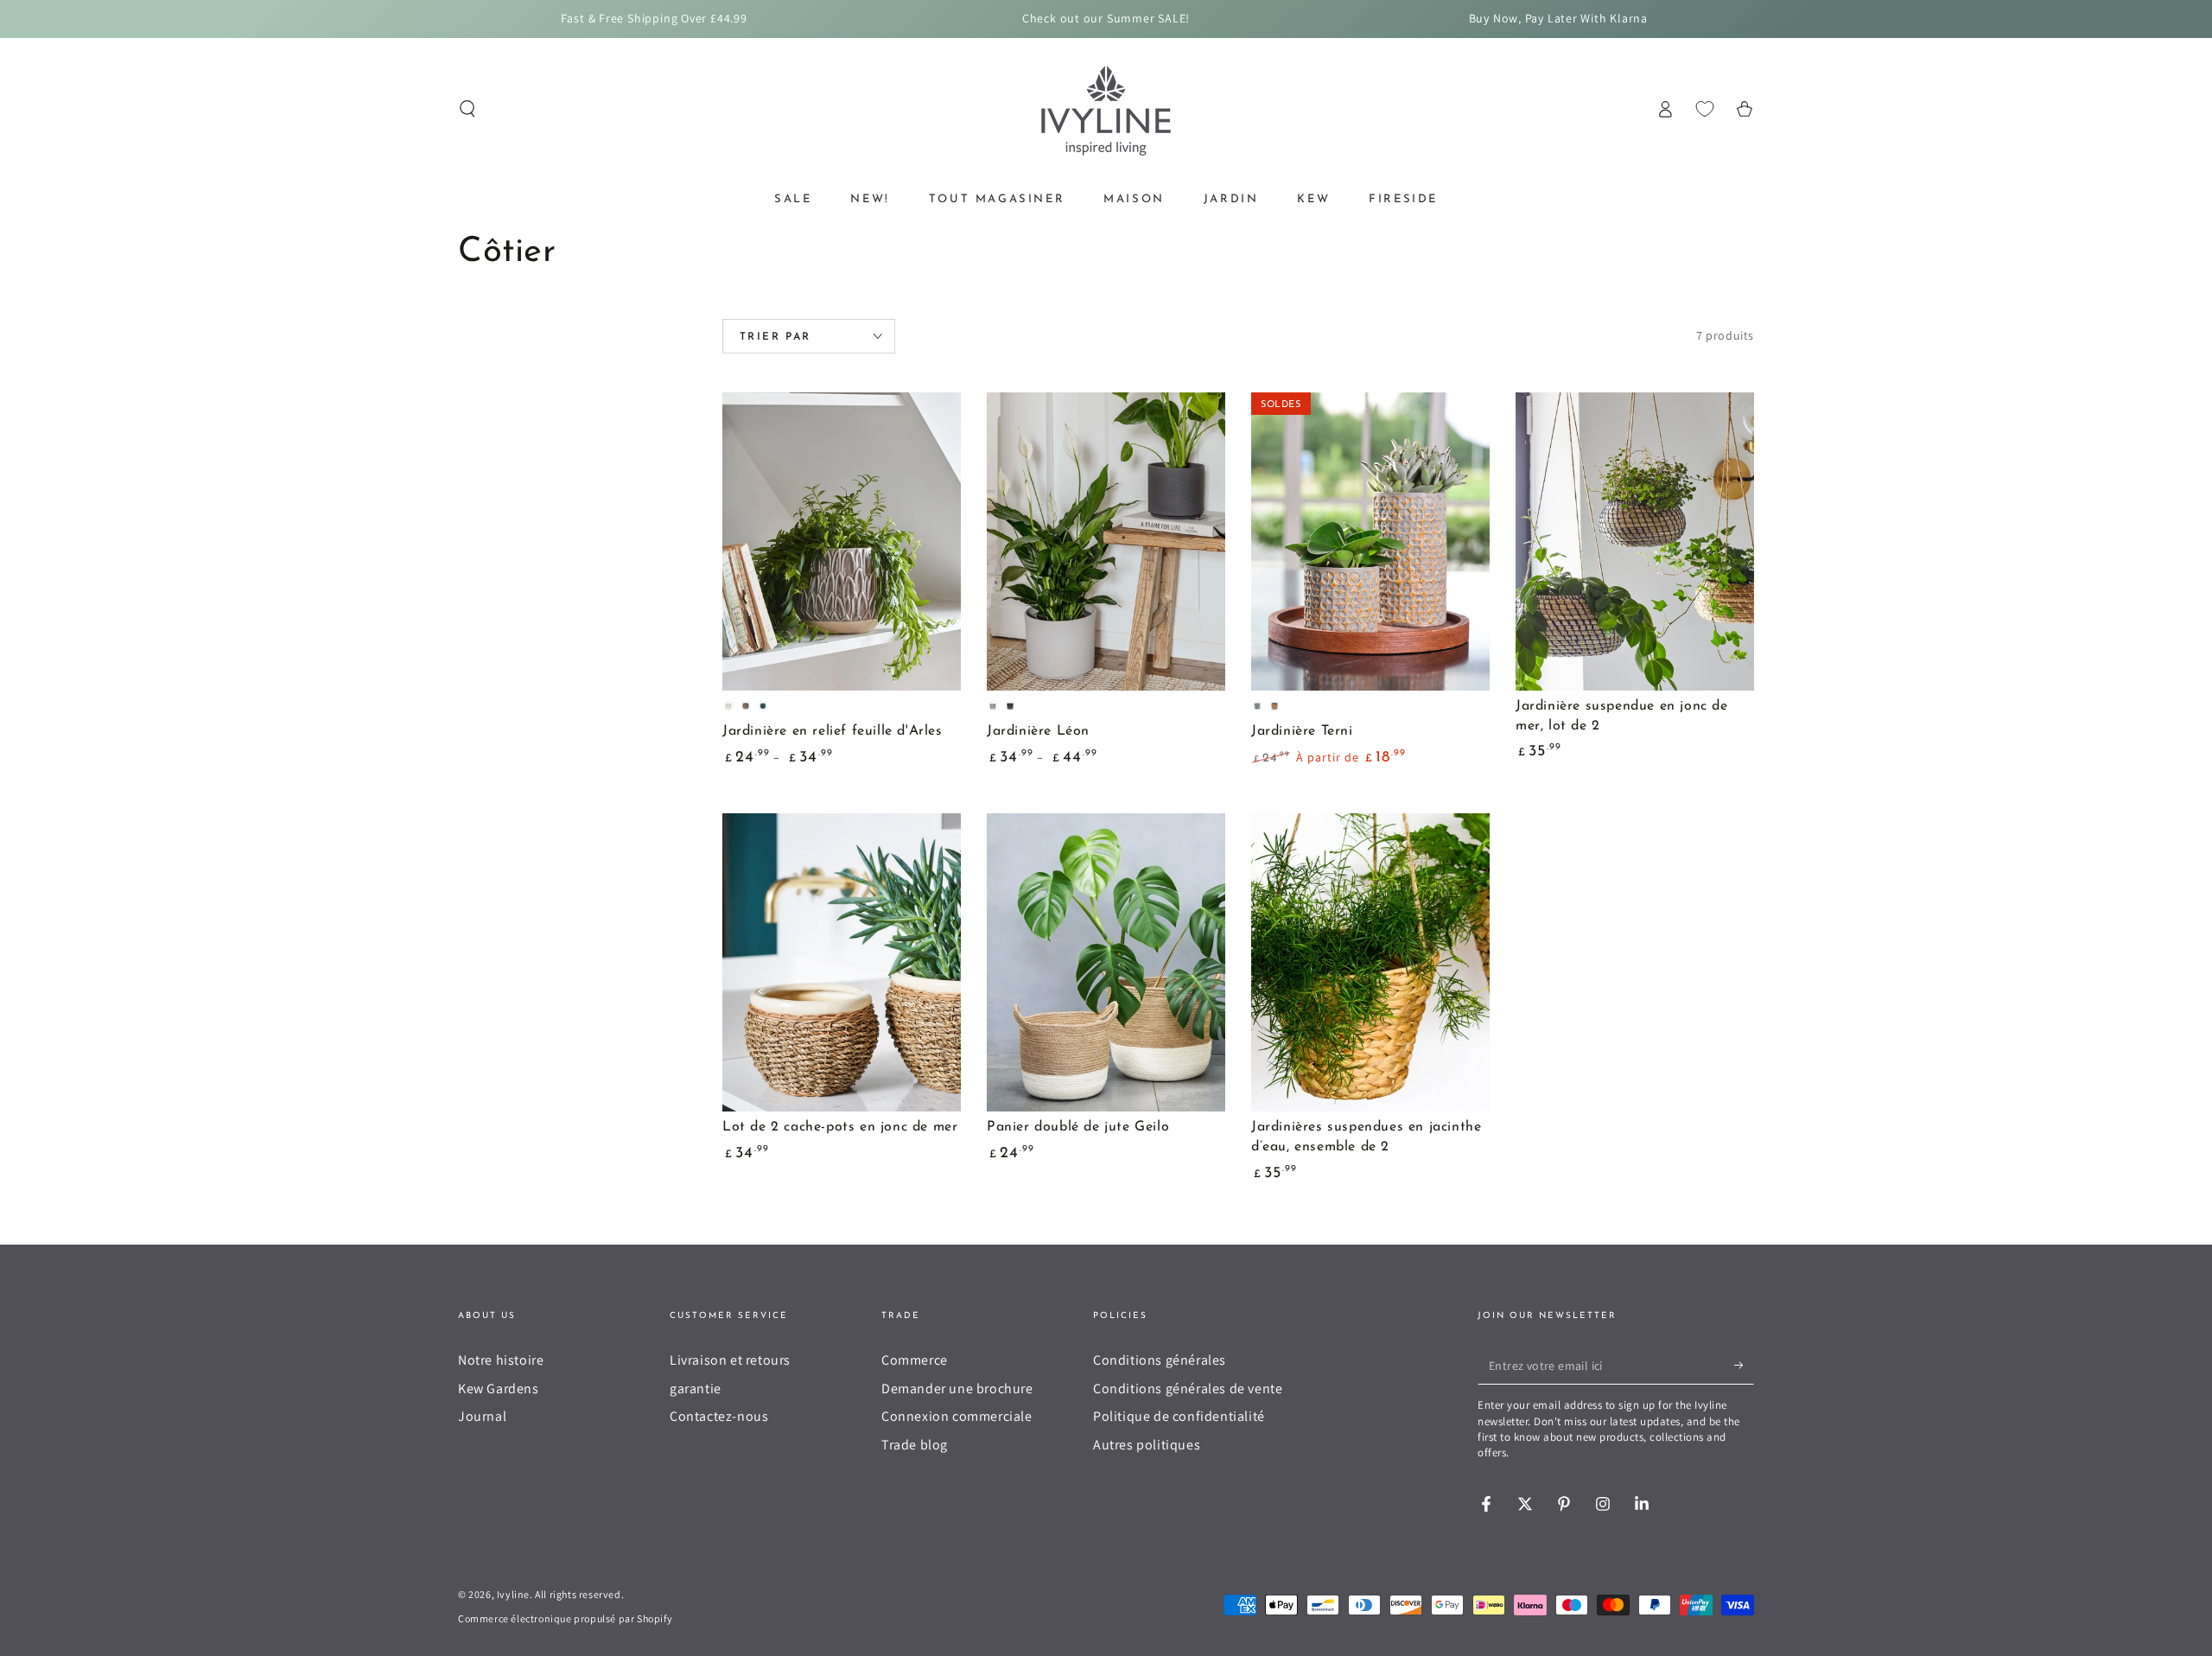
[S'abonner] (1744, 1365)
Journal (482, 1416)
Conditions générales (1160, 1360)
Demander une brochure (957, 1388)
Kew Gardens (499, 1388)
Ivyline (513, 1594)
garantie (696, 1388)
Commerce (915, 1360)
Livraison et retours (730, 1360)
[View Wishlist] (1705, 109)
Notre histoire (501, 1360)
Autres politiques (1147, 1445)
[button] (467, 109)
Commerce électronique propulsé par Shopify (565, 1618)
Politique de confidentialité (1179, 1416)
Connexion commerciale (957, 1416)
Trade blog (915, 1445)
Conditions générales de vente (1188, 1388)
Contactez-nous (719, 1416)
